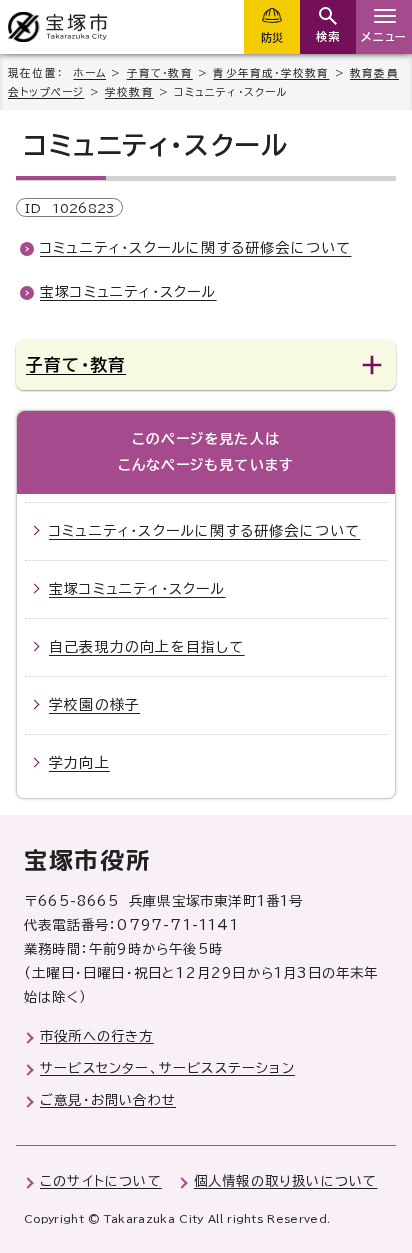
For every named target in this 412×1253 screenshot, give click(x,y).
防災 (272, 37)
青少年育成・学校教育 (271, 73)
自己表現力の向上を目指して (147, 647)
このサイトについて (101, 1181)
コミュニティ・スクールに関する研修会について (195, 248)
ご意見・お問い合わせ (108, 1100)
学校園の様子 (94, 705)
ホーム (89, 73)
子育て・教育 (160, 73)
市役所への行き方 (97, 1036)
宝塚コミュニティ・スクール (128, 292)
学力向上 (79, 763)
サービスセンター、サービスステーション (167, 1068)
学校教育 (129, 92)
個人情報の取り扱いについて (286, 1181)
